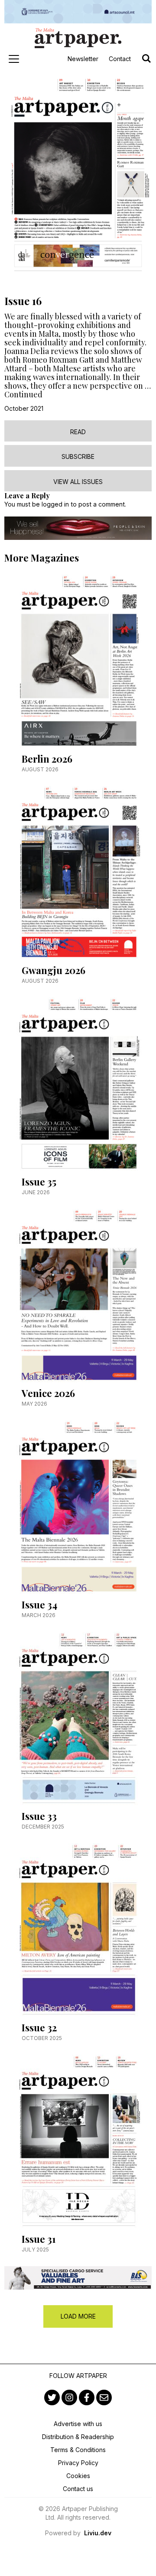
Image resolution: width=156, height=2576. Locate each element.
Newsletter (83, 59)
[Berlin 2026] (78, 664)
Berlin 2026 (47, 759)
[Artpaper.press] (78, 38)
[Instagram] (69, 2397)
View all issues (78, 482)
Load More (78, 2316)
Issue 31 (39, 2239)
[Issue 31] (78, 2144)
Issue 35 (39, 1182)
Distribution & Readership (78, 2437)
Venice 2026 (48, 1393)
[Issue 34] (78, 1510)
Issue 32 (39, 2027)
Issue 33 (39, 1816)
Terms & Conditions (78, 2450)
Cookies (78, 2476)
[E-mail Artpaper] (104, 2397)
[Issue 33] (78, 1721)
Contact (120, 59)
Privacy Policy (78, 2463)
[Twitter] (52, 2397)
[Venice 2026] (78, 1298)
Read (78, 432)
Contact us (78, 2489)
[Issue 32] (78, 1933)
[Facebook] (87, 2397)
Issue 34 (39, 1605)
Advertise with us (78, 2424)
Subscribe (78, 456)
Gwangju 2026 (54, 970)
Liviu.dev (98, 2533)
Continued (23, 394)
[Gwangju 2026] (78, 875)
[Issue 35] (78, 1087)
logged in (55, 504)
